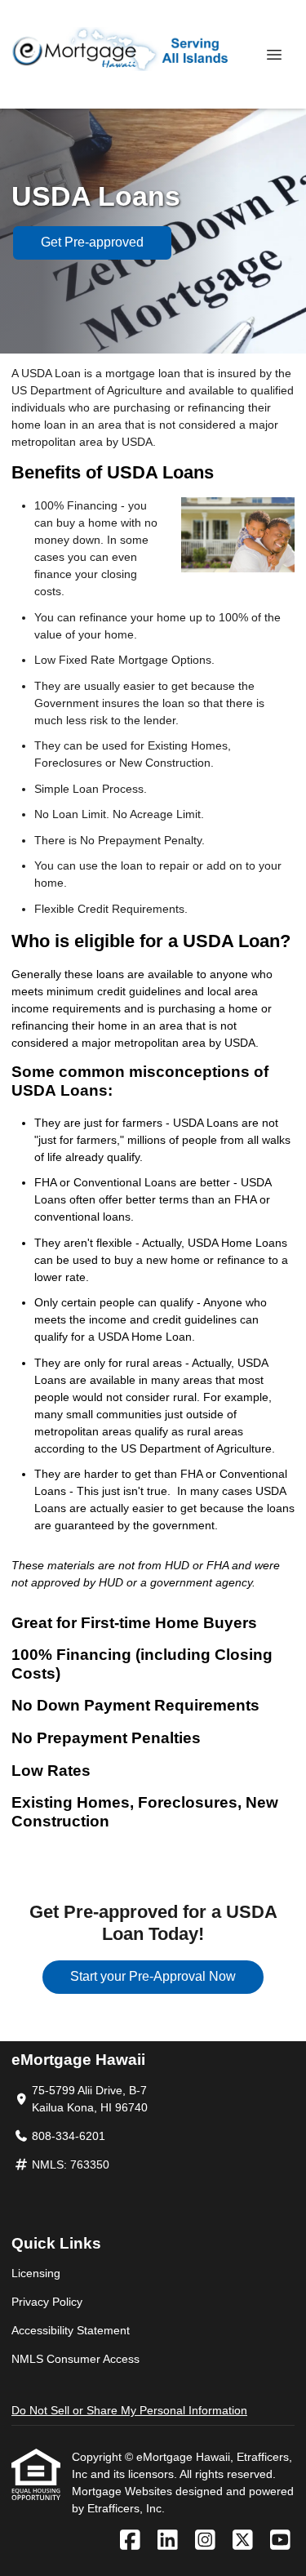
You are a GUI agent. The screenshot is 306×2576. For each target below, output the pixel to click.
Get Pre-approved (92, 242)
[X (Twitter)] (243, 2541)
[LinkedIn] (168, 2541)
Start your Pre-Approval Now (153, 1976)
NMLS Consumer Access (75, 2359)
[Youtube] (280, 2541)
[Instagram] (205, 2541)
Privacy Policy (47, 2302)
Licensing (36, 2273)
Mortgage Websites (124, 2491)
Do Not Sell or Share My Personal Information (129, 2410)
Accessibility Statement (71, 2330)
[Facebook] (130, 2541)
